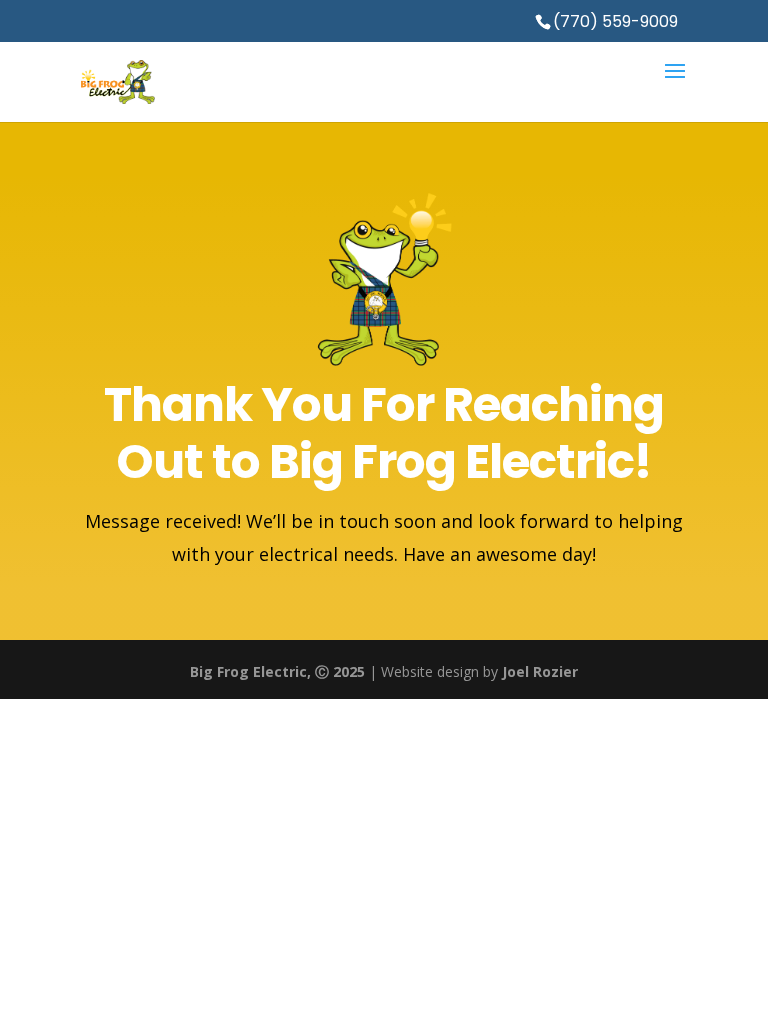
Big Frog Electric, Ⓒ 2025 (277, 671)
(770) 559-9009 (615, 21)
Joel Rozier (540, 671)
